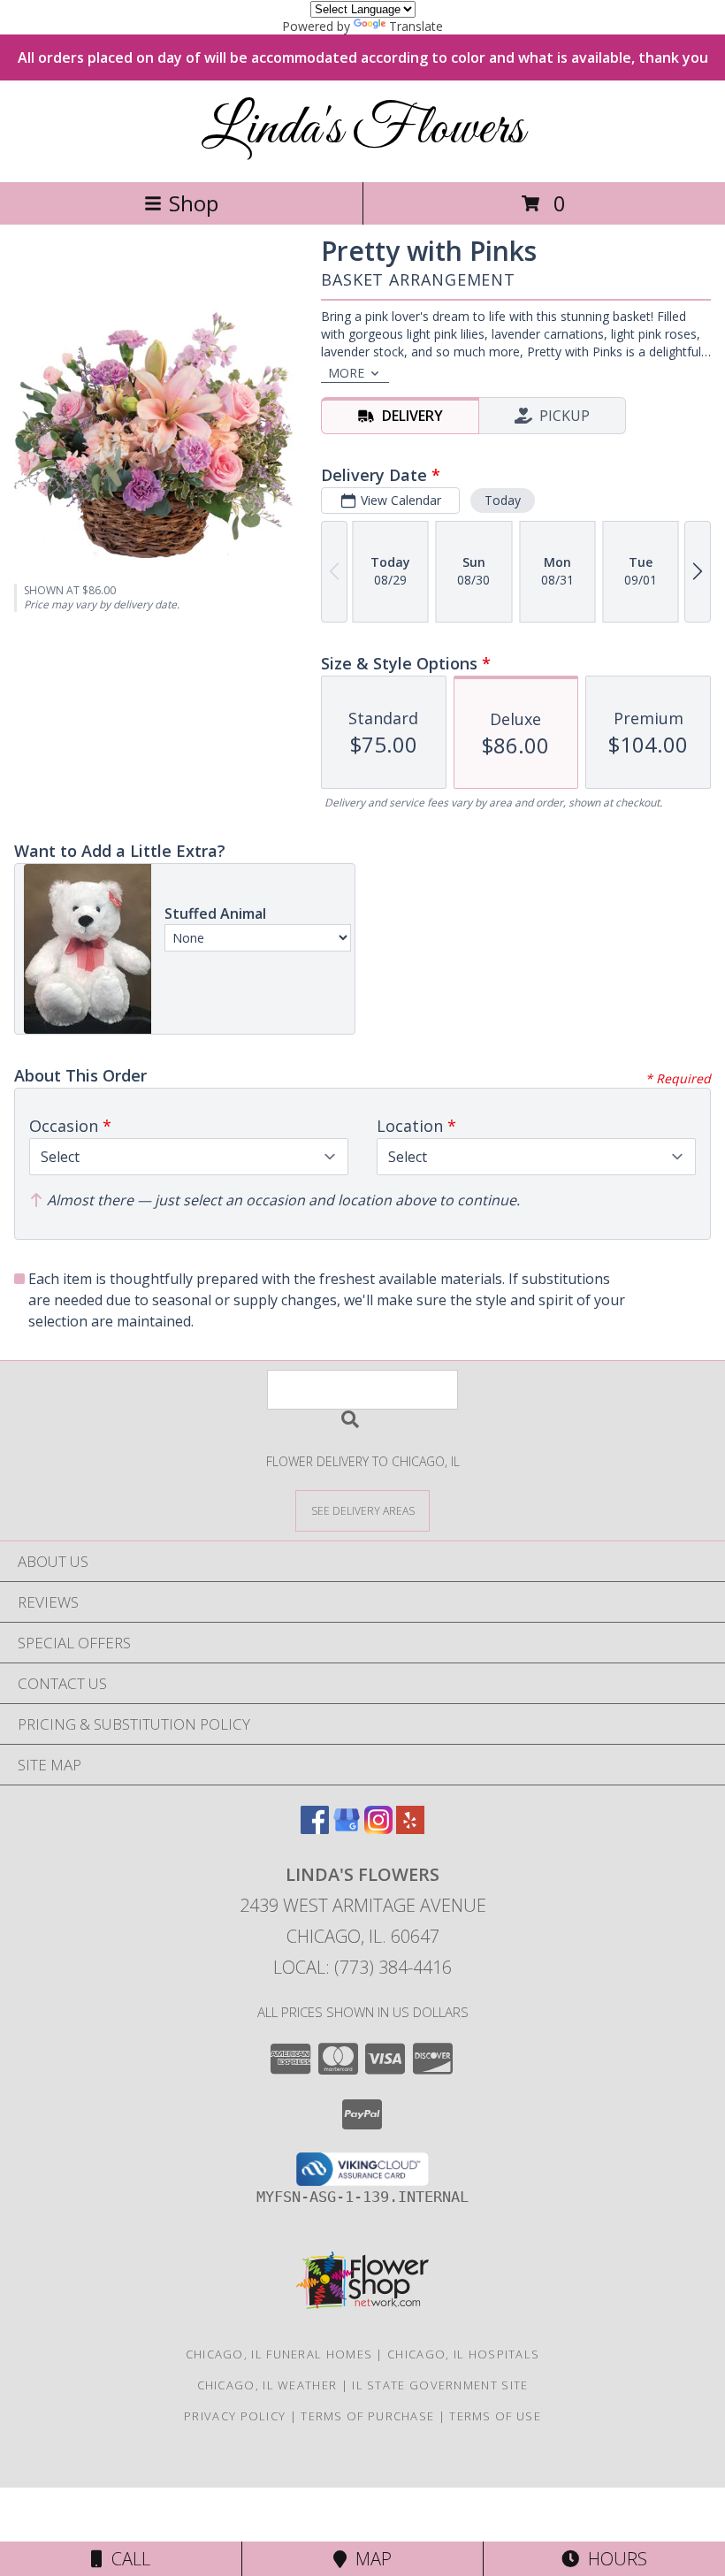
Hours (613, 2559)
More (346, 373)
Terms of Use (495, 2416)
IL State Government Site (440, 2385)
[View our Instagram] (378, 1828)
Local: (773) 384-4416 (362, 1967)
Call (126, 2559)
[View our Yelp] (410, 1828)
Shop (194, 203)
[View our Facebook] (315, 1828)
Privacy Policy (235, 2416)
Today (503, 500)
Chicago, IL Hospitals (463, 2354)
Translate (416, 26)
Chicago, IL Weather (267, 2385)
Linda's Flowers (363, 130)
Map (369, 2559)
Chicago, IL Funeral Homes (279, 2354)
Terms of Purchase (367, 2416)
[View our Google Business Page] (347, 1828)
